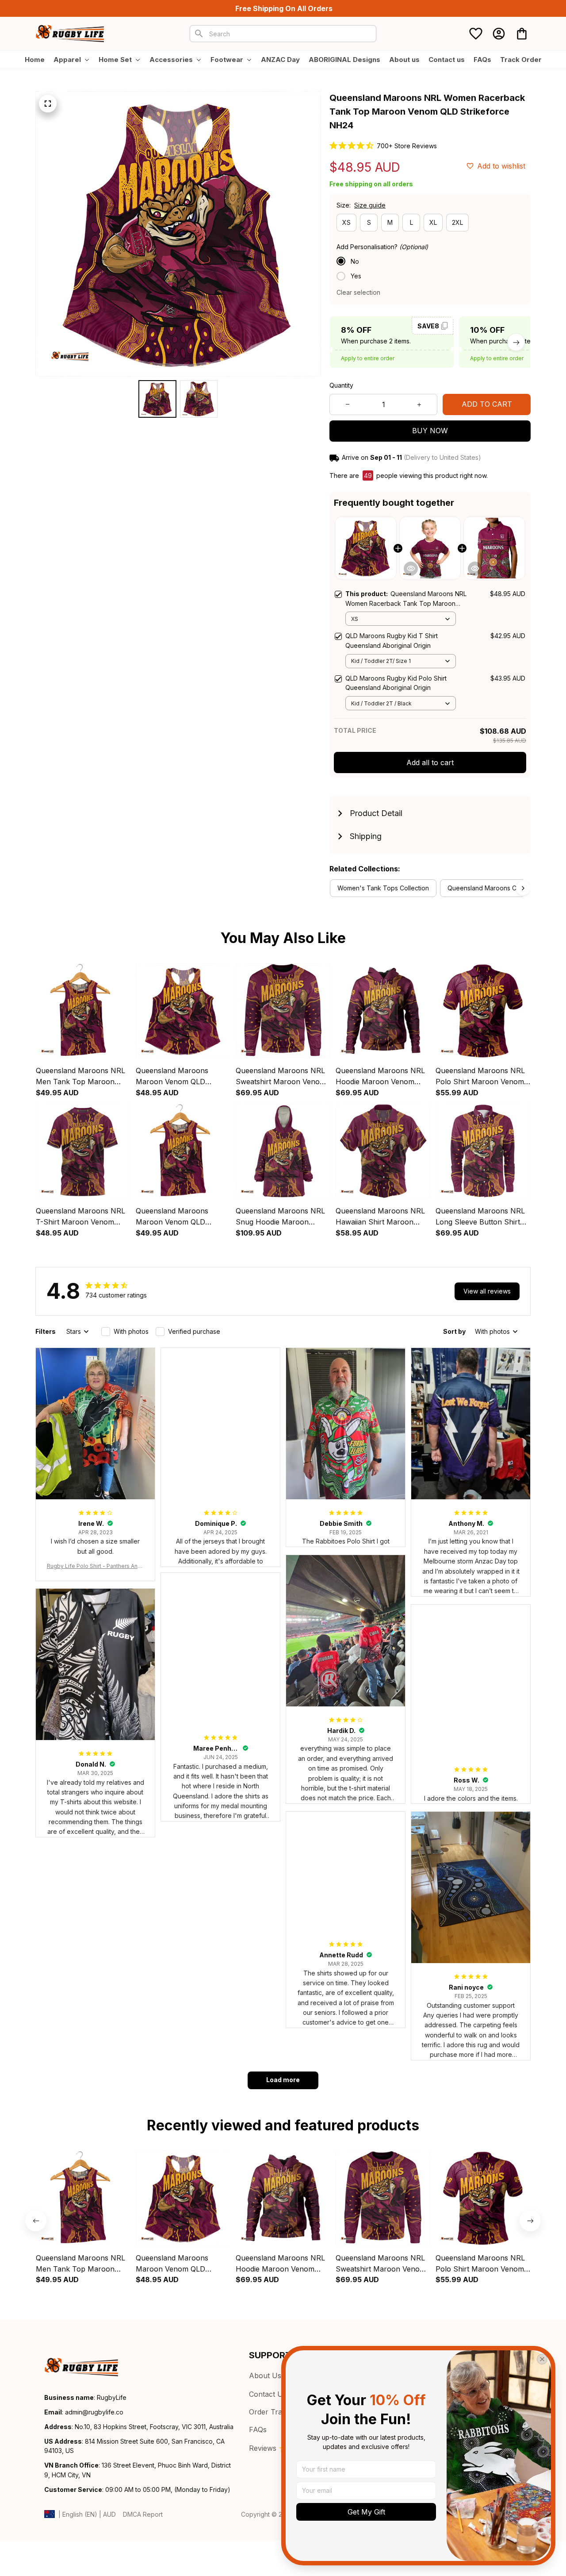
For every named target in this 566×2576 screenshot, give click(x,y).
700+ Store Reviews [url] (407, 146)
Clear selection (358, 292)
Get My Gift (366, 2512)
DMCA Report (143, 2514)
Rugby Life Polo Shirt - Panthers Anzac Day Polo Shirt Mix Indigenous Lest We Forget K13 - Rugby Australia (95, 1566)
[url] (94, 2412)
